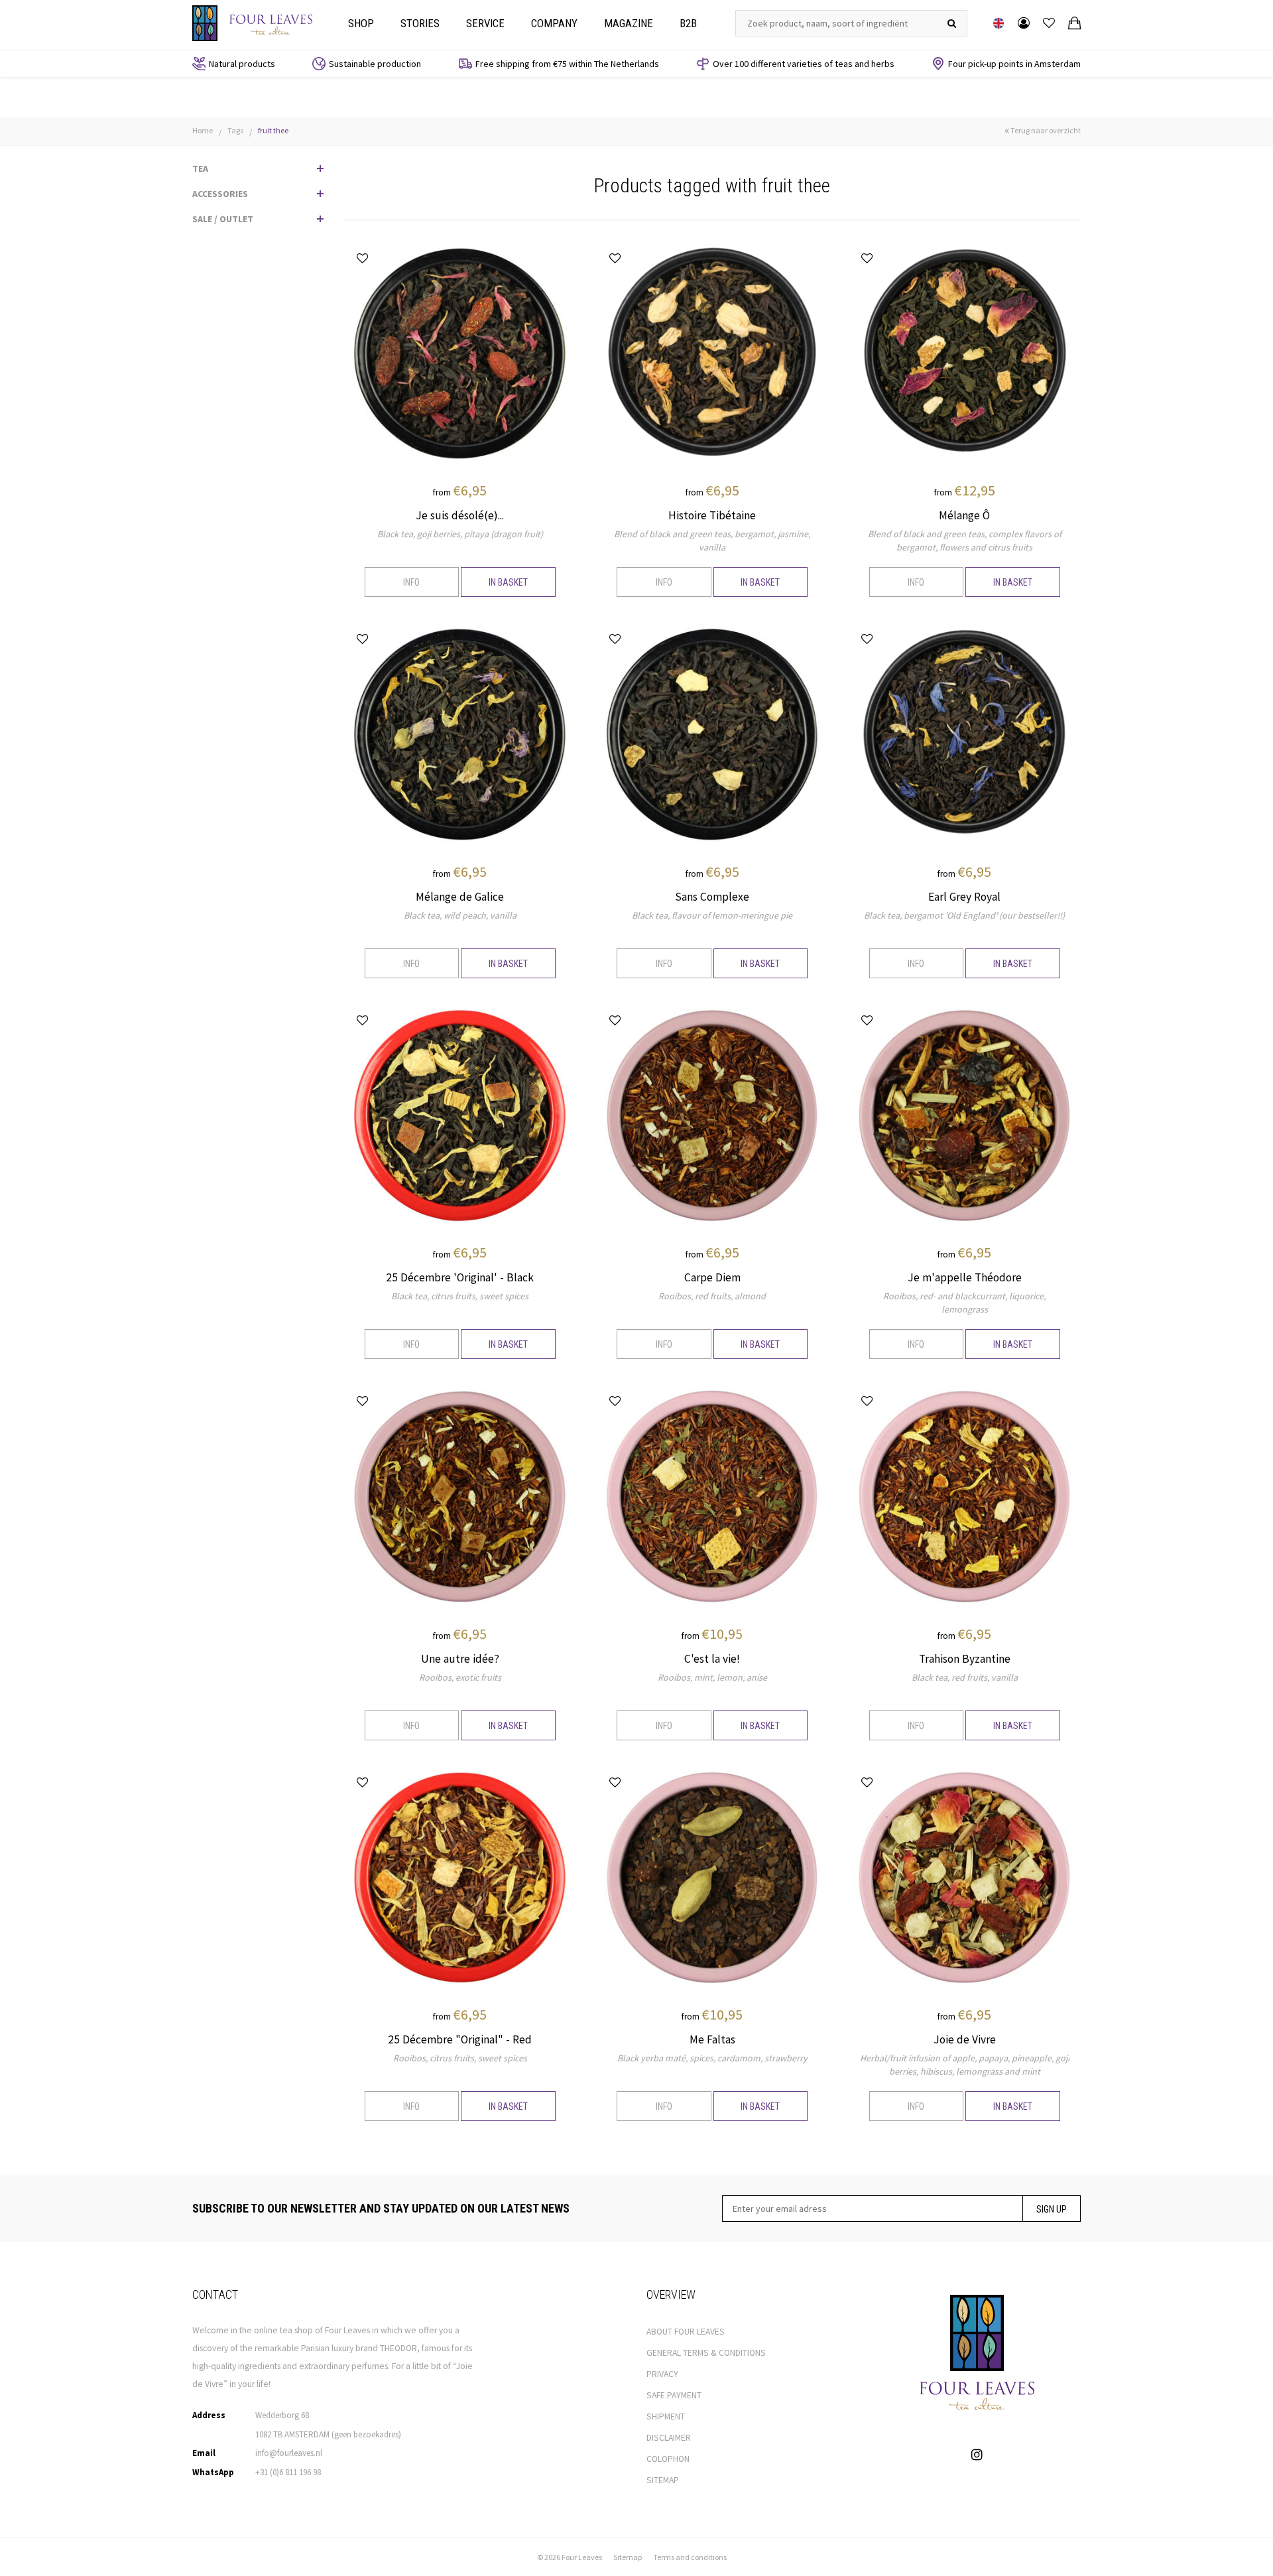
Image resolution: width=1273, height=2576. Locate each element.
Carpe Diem (712, 1277)
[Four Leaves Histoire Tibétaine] (712, 352)
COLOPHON (668, 2459)
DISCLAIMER (669, 2438)
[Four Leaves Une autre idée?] (460, 1496)
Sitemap (628, 2557)
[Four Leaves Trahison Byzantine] (964, 1496)
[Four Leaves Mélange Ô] (964, 352)
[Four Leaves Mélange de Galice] (460, 734)
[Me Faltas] (712, 1877)
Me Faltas (712, 2039)
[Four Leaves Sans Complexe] (712, 734)
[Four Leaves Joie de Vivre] (964, 1877)
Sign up (1052, 2209)
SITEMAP (663, 2480)
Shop (361, 23)
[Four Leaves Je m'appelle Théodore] (964, 1114)
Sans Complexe (712, 897)
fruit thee (273, 130)
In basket (508, 582)
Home (203, 130)
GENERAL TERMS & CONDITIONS (706, 2353)
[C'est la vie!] (712, 1496)
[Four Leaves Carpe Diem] (712, 1114)
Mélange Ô (964, 515)
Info (411, 582)
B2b (688, 23)
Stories (420, 23)
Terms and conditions (690, 2557)
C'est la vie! (712, 1659)
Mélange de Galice (460, 897)
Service (485, 23)
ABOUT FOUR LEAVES (686, 2332)
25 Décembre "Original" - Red (460, 2039)
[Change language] (999, 23)
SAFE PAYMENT (674, 2395)
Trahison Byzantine (965, 1659)
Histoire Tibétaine (712, 515)
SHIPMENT (666, 2416)
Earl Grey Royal (964, 897)
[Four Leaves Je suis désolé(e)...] (460, 352)
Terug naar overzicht (1045, 130)
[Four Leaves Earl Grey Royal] (964, 734)
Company (554, 23)
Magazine (629, 23)
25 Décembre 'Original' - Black (460, 1277)
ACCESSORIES (220, 194)
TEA (200, 168)
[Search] (952, 23)
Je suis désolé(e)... (460, 515)
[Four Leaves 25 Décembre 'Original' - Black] (460, 1114)
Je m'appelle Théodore (965, 1277)
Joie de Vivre (965, 2039)
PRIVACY (662, 2374)
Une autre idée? (460, 1659)
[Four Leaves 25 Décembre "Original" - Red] (460, 1877)
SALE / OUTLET (223, 219)
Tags (235, 130)
